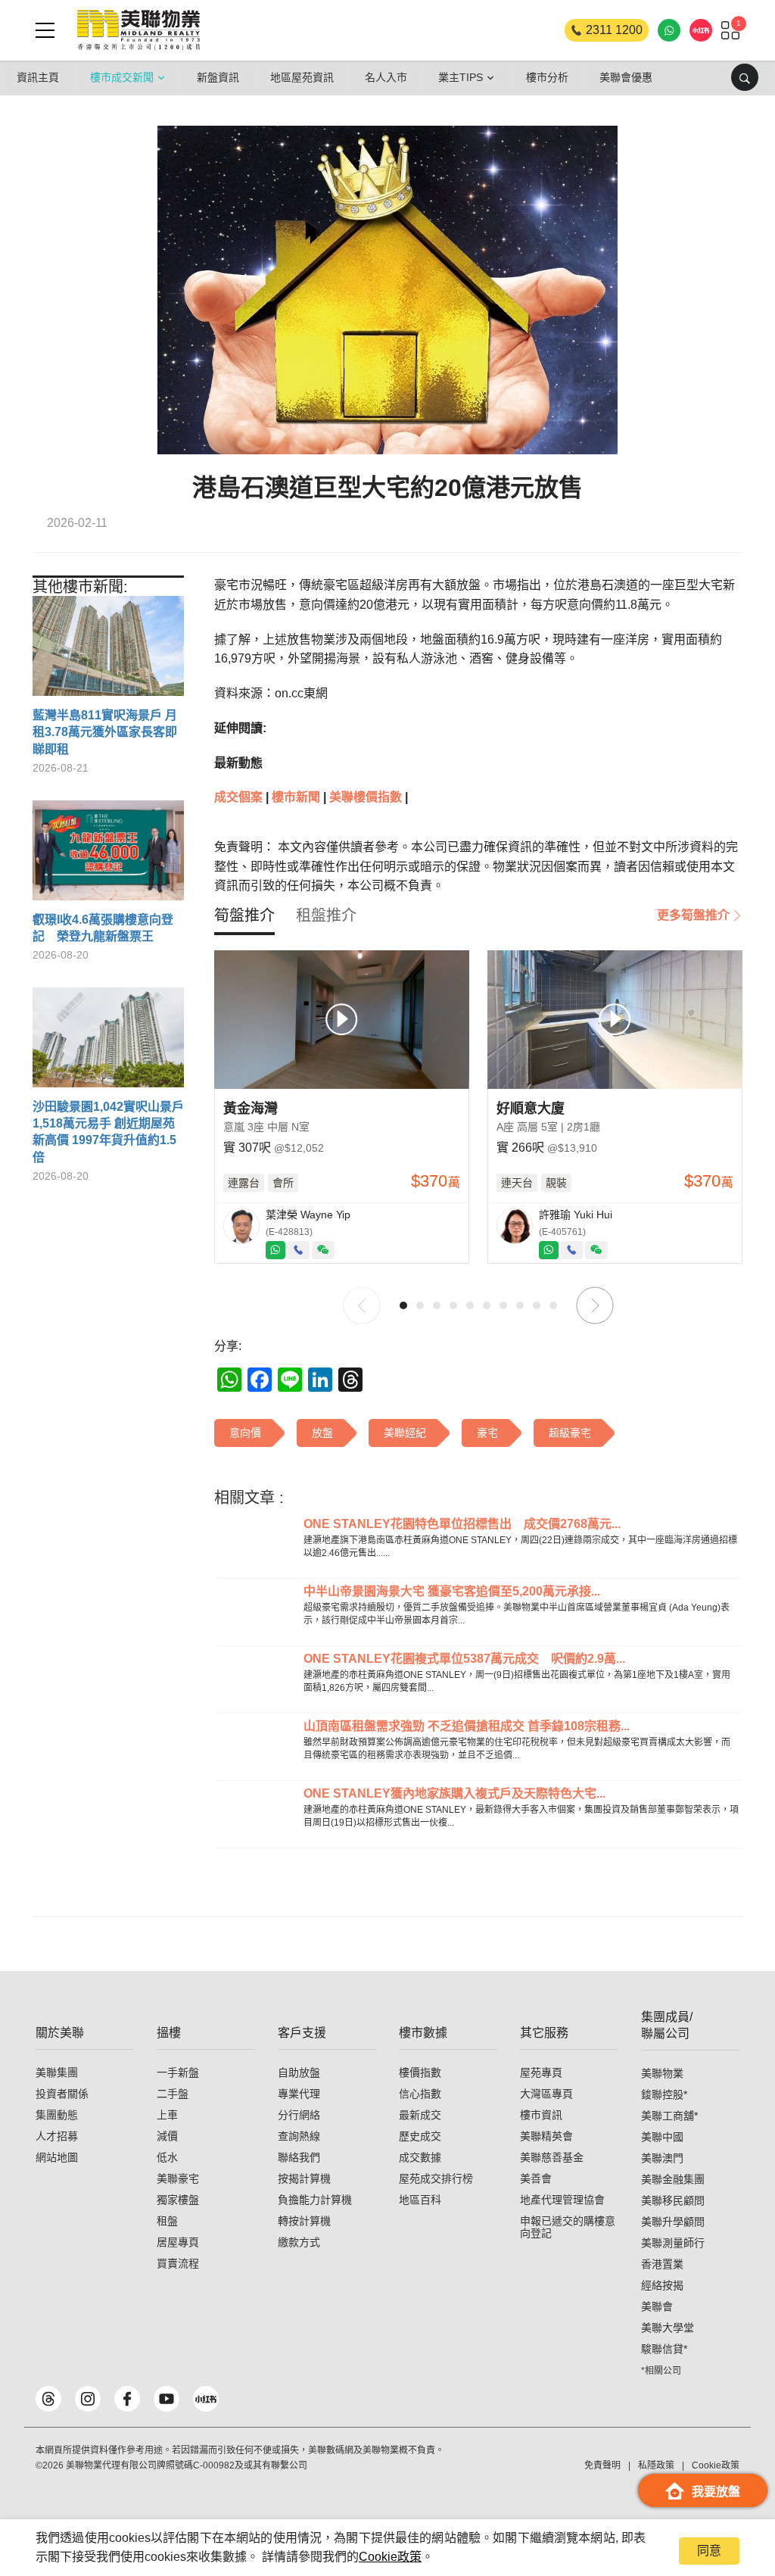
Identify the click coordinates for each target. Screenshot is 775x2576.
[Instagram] (88, 2399)
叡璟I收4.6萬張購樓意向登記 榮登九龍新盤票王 (103, 928)
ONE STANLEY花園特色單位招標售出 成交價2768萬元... (462, 1524)
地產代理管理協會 (562, 2200)
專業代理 (299, 2094)
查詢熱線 (299, 2136)
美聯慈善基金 (552, 2157)
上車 (167, 2115)
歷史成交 (420, 2136)
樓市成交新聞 (122, 77)
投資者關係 (62, 2094)
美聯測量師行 (673, 2243)
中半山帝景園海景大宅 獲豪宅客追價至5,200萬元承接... (452, 1591)
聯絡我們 (299, 2157)
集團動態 (57, 2115)
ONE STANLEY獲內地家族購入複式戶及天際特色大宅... (454, 1793)
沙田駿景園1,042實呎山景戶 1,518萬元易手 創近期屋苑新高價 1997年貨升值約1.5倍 (108, 1132)
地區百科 (420, 2200)
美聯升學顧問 (673, 2222)
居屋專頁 (178, 2242)
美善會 (536, 2178)
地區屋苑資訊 (302, 77)
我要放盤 (716, 2492)
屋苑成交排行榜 (436, 2178)
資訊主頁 (38, 77)
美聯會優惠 (626, 77)
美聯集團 (57, 2072)
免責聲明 (602, 2465)
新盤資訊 (218, 77)
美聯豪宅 (178, 2178)
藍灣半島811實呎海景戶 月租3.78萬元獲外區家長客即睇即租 (105, 732)
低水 (167, 2157)
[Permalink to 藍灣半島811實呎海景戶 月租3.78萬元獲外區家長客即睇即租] (108, 652)
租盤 (167, 2221)
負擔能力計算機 (315, 2200)
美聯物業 (662, 2073)
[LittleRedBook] (206, 2399)
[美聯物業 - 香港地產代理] (139, 30)
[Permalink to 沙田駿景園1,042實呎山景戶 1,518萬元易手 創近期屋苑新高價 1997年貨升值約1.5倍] (108, 1043)
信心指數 (420, 2094)
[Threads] (48, 2399)
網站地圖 (57, 2157)
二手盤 (173, 2094)
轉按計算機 (304, 2221)
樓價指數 (420, 2072)
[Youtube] (167, 2399)
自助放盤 (299, 2072)
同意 (709, 2551)
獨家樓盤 (178, 2200)
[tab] (244, 915)
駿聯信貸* (664, 2349)
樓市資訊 (541, 2115)
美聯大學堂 (668, 2328)
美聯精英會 (546, 2136)
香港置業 (662, 2264)
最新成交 (420, 2115)
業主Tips (461, 77)
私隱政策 (656, 2465)
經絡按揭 (662, 2285)
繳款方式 (299, 2242)
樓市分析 (547, 77)
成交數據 (420, 2157)
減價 (167, 2136)
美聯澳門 (662, 2158)
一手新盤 (178, 2072)
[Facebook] (127, 2399)
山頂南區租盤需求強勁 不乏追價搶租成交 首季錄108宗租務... (467, 1726)
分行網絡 (299, 2115)
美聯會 (657, 2306)
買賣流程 (178, 2263)
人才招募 (57, 2136)
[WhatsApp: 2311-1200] (669, 30)
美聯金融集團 (673, 2179)
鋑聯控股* (664, 2094)
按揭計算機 (304, 2178)
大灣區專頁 (546, 2094)
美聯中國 (662, 2137)
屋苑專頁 (541, 2072)
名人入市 (386, 77)
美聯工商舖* (669, 2116)
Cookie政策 (390, 2557)
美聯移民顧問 (673, 2200)
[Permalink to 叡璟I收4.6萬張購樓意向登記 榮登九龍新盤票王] (108, 856)
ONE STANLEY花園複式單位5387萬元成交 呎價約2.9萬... (464, 1659)
